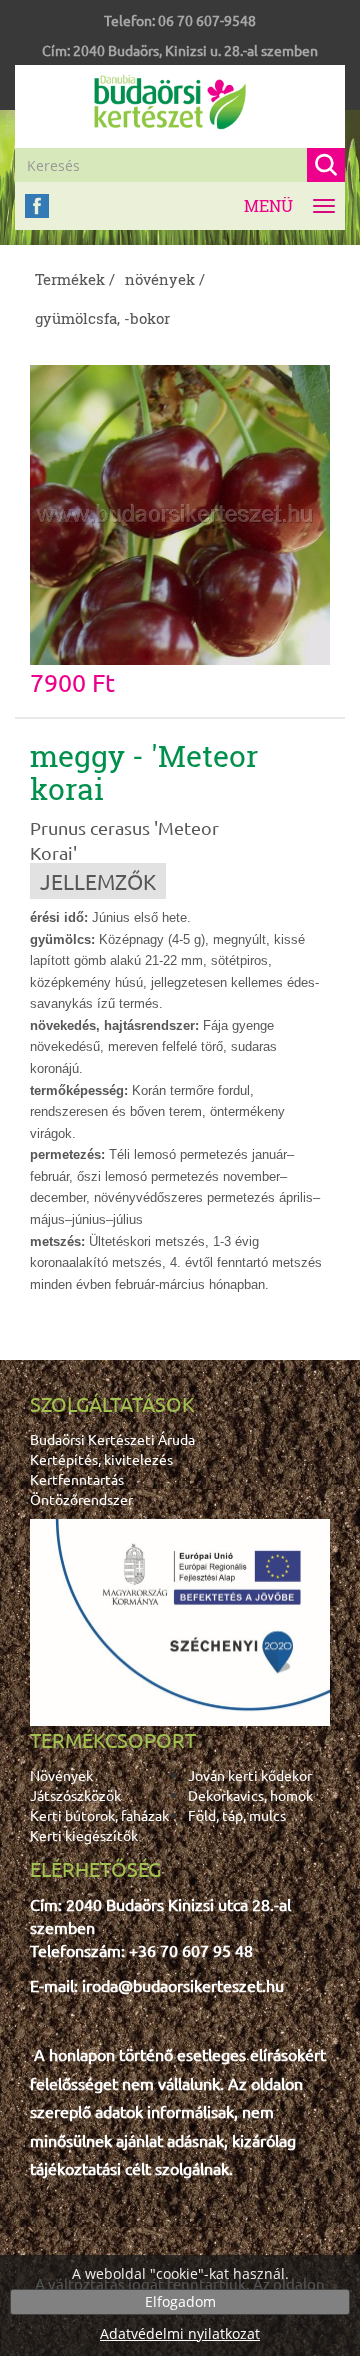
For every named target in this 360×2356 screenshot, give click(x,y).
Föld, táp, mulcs (237, 1815)
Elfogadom (180, 2301)
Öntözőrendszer (81, 1499)
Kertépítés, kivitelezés (101, 1459)
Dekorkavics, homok (250, 1795)
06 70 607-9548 (207, 20)
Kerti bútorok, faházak (99, 1815)
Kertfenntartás (77, 1479)
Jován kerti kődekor (250, 1775)
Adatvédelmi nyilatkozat (180, 2333)
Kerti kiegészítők (84, 1835)
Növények (61, 1775)
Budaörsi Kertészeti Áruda (112, 1439)
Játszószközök (75, 1795)
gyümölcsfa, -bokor (102, 318)
